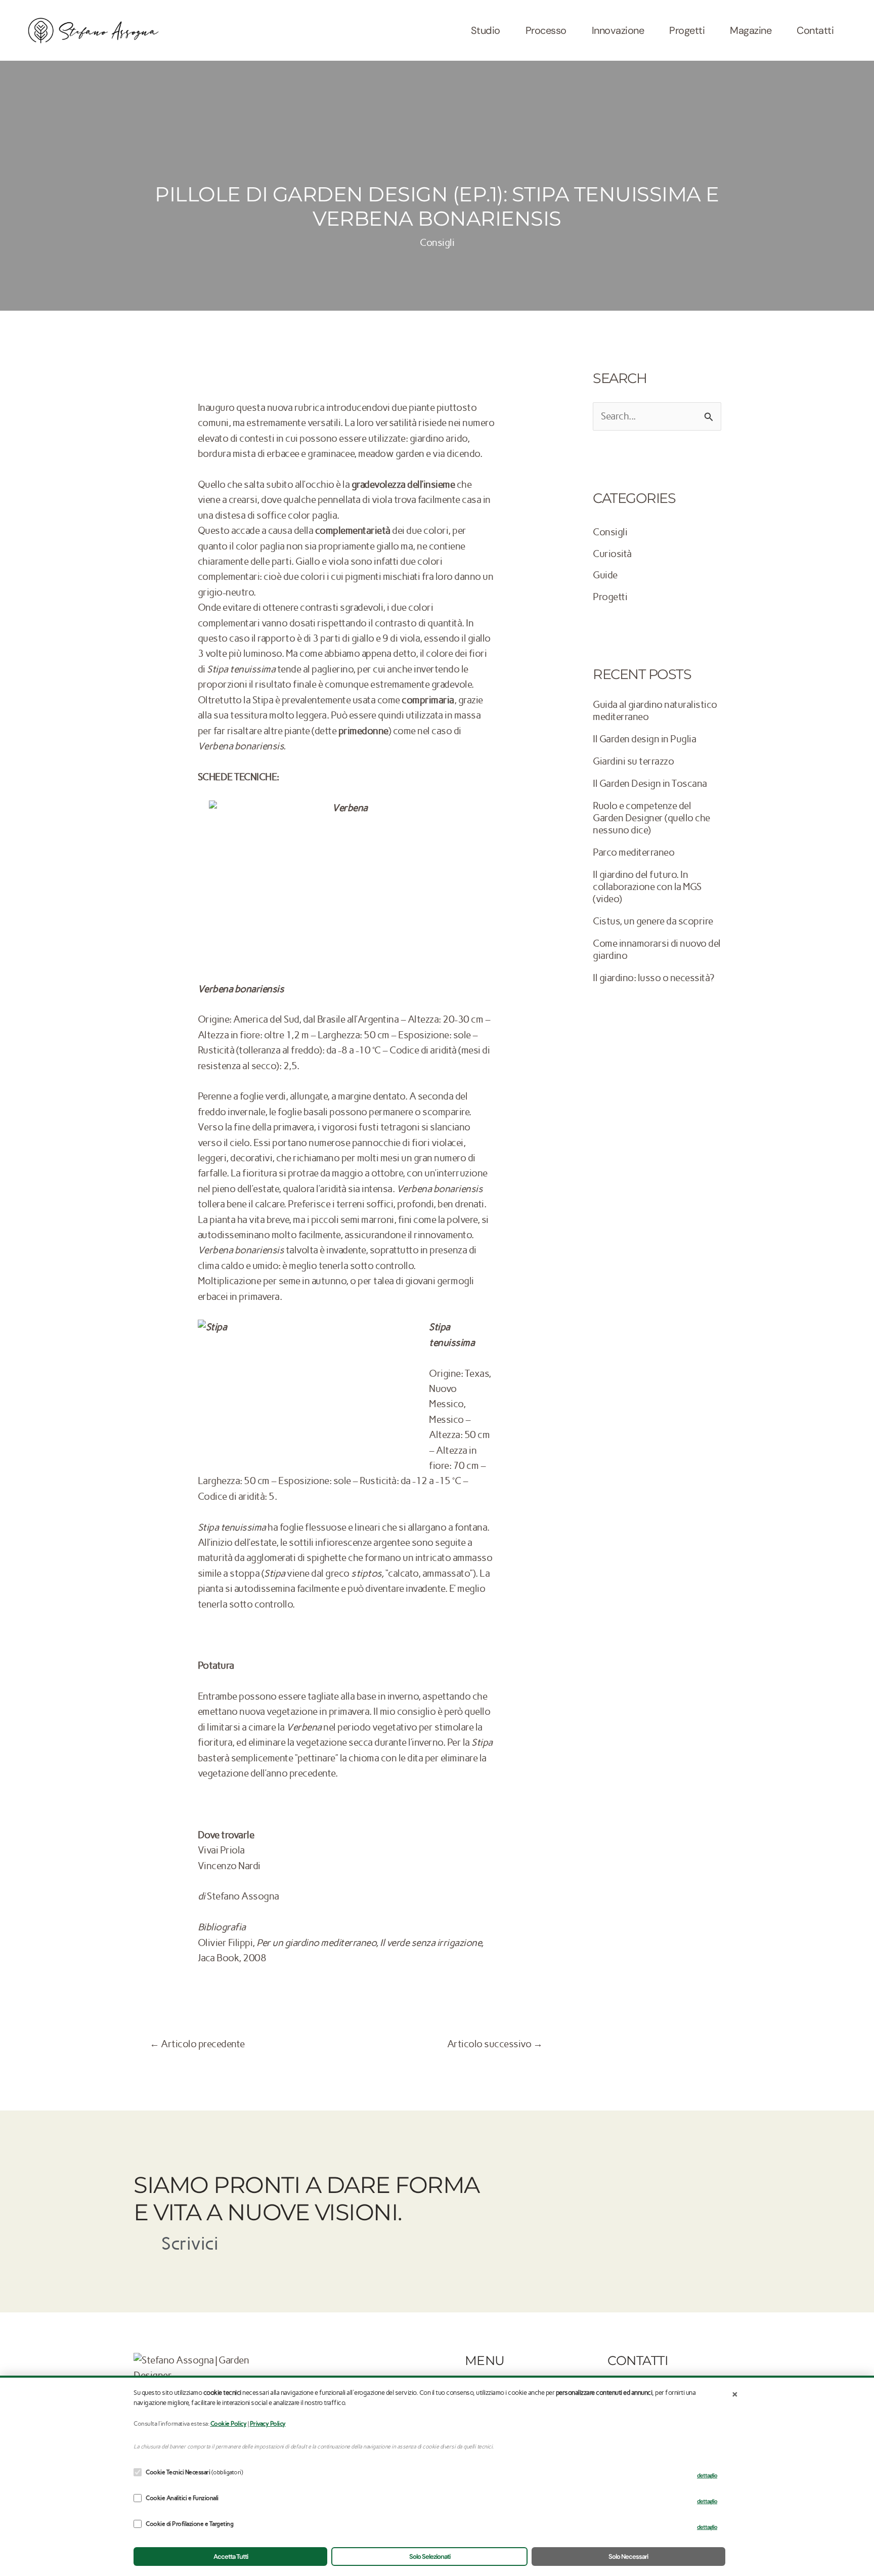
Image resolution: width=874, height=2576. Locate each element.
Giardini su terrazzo (633, 761)
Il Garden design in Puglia (644, 739)
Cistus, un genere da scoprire (653, 921)
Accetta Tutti (231, 2557)
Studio (486, 30)
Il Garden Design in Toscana (650, 784)
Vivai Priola (221, 1850)
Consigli (437, 243)
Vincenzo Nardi (229, 1866)
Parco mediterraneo (633, 852)
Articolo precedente (197, 2044)
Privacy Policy (268, 2424)
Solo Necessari (628, 2557)
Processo (546, 30)
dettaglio (707, 2475)
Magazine (751, 30)
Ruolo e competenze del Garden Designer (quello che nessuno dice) (651, 818)
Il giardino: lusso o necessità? (653, 978)
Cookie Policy (229, 2424)
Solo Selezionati (430, 2557)
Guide (605, 575)
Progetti (687, 30)
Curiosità (612, 554)
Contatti (815, 30)
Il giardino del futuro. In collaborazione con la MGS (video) (647, 887)
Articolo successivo (495, 2044)
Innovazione (618, 30)
